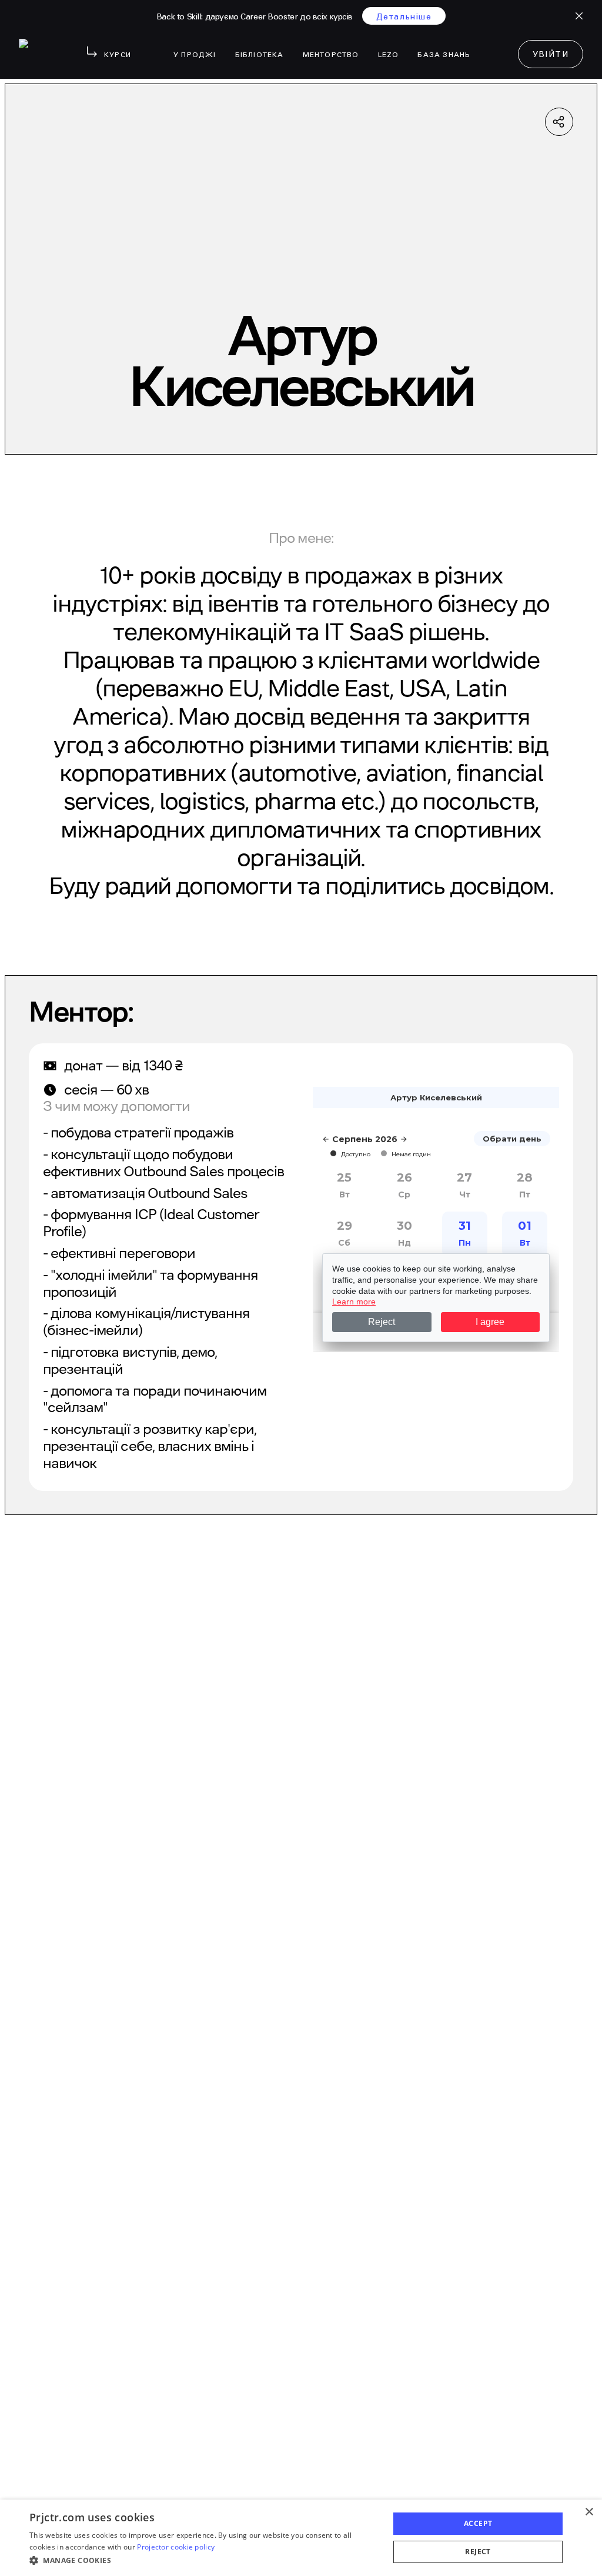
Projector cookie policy (176, 2547)
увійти (551, 55)
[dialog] (301, 2538)
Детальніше (404, 17)
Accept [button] (478, 2523)
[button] (204, 2560)
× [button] (589, 2512)
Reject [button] (478, 2552)
